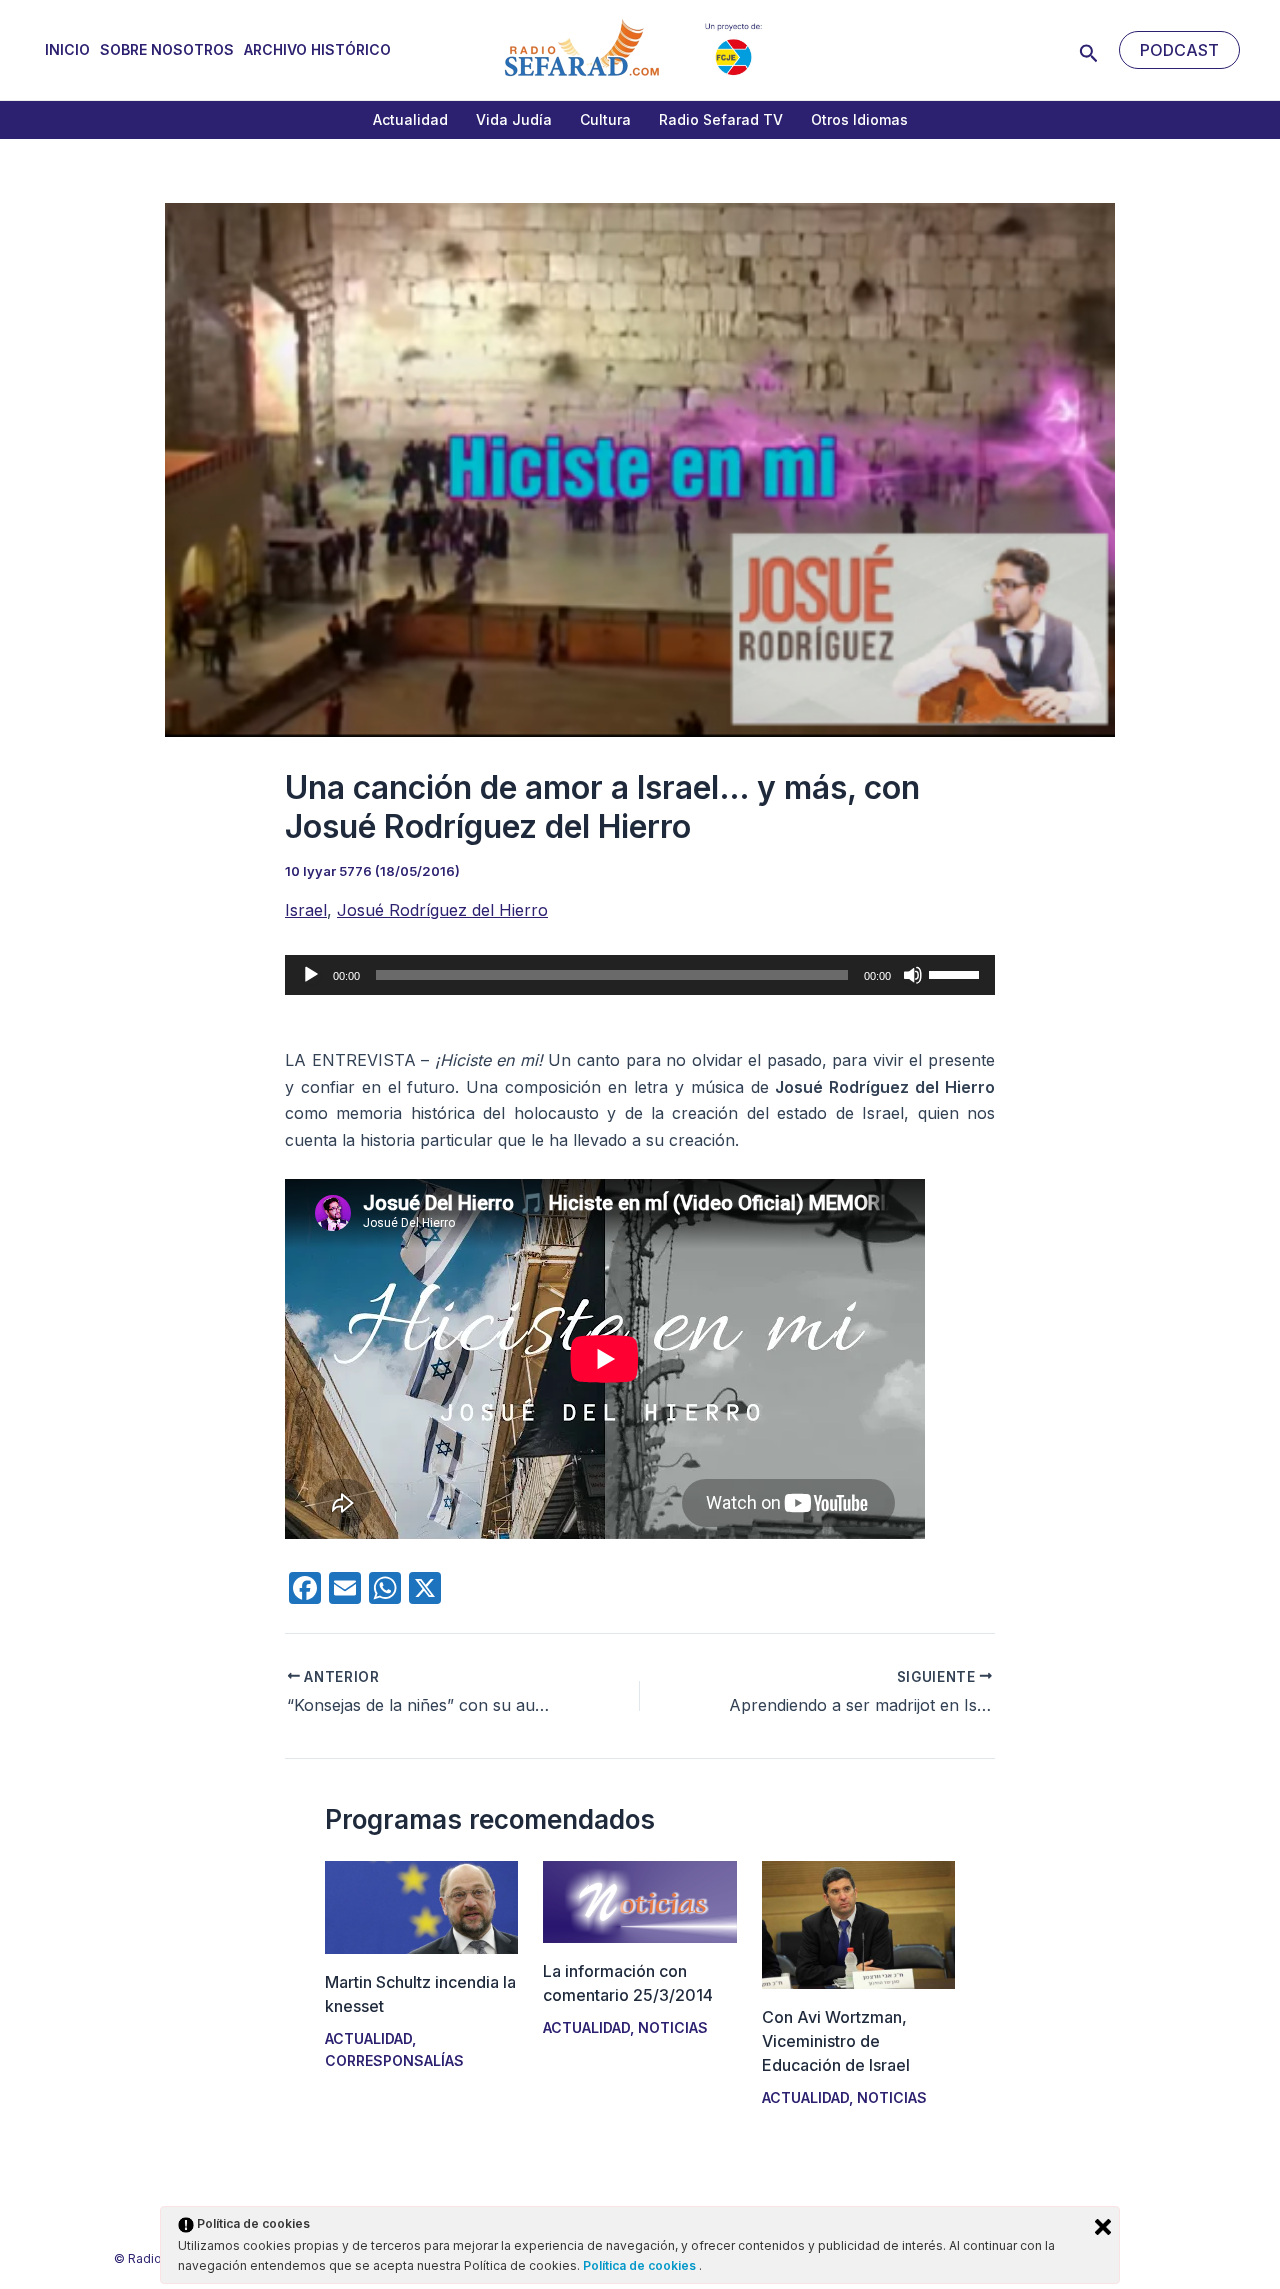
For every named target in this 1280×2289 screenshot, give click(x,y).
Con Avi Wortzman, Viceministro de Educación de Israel (836, 2041)
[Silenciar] (913, 975)
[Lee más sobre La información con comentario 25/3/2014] (639, 1900)
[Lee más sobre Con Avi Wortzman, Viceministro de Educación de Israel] (858, 1923)
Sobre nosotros (167, 49)
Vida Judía (514, 119)
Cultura (605, 119)
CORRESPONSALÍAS (394, 2060)
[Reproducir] (311, 975)
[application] (640, 975)
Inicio (67, 49)
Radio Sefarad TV (721, 119)
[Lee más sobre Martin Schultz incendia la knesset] (421, 1906)
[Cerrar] (1103, 2227)
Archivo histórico (317, 49)
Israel (306, 910)
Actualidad (410, 119)
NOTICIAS (673, 2027)
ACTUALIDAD (368, 2038)
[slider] (957, 973)
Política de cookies (641, 2265)
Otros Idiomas (859, 119)
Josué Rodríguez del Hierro (442, 910)
